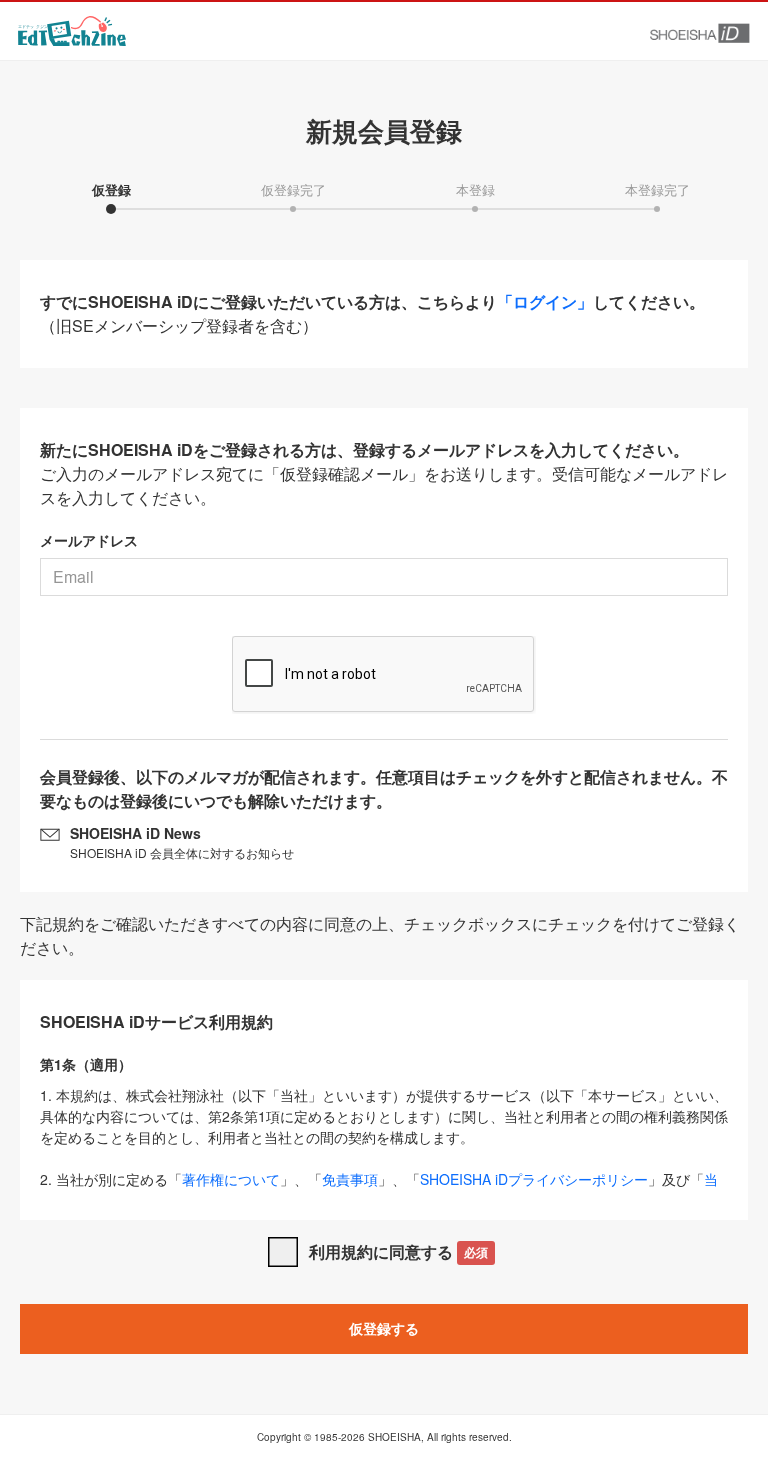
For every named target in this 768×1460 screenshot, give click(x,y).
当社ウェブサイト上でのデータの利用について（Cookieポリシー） (379, 1189)
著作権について (231, 1179)
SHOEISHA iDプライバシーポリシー (534, 1179)
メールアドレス (89, 540)
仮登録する (384, 1328)
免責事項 (350, 1179)
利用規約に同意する (398, 1251)
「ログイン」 (545, 301)
